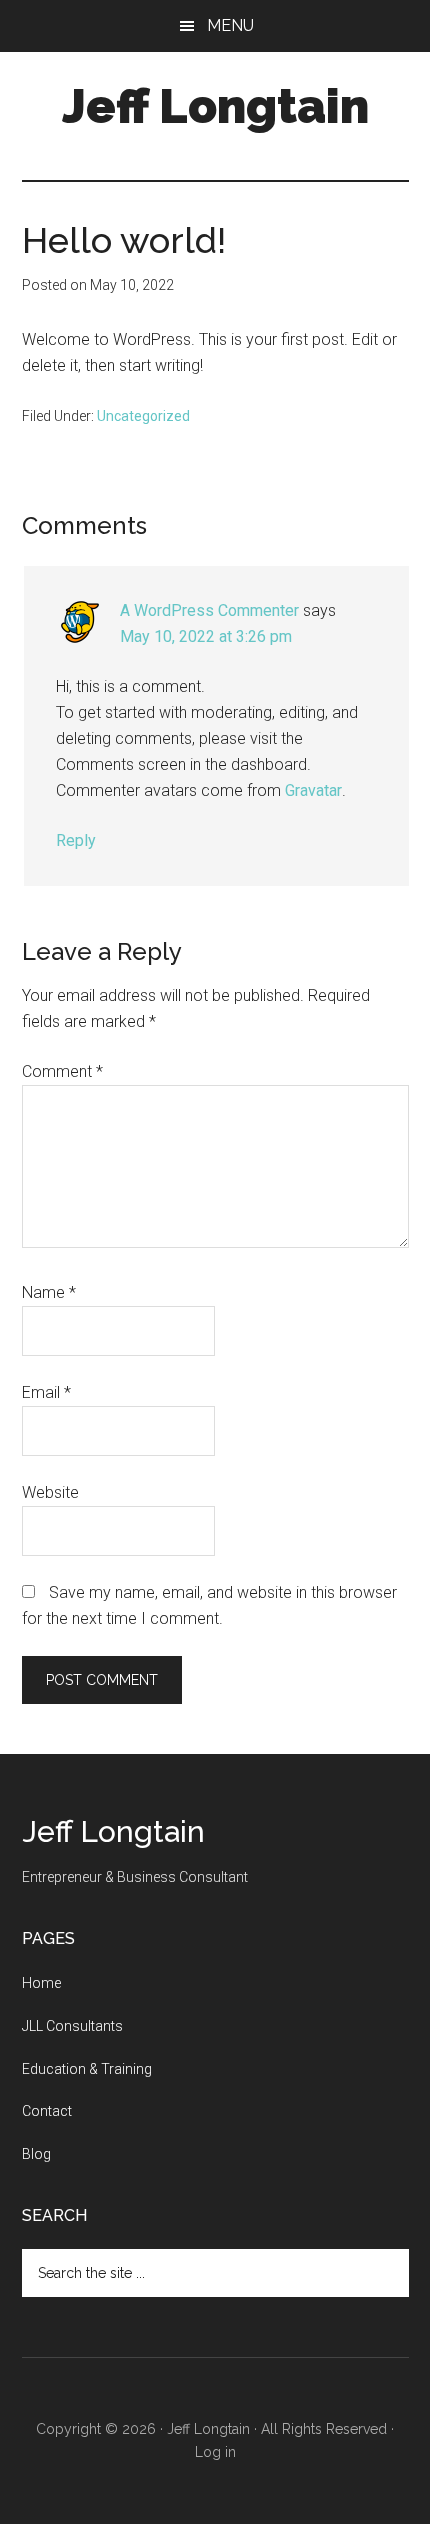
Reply (76, 840)
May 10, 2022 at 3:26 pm (206, 636)
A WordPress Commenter (209, 610)
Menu (230, 25)
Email (46, 1392)
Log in (215, 2452)
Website (50, 1492)
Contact (47, 2111)
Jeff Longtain (215, 106)
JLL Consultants (72, 2026)
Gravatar (313, 790)
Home (41, 1983)
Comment (62, 1071)
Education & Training (87, 2069)
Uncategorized (143, 416)
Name (49, 1292)
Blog (36, 2154)
